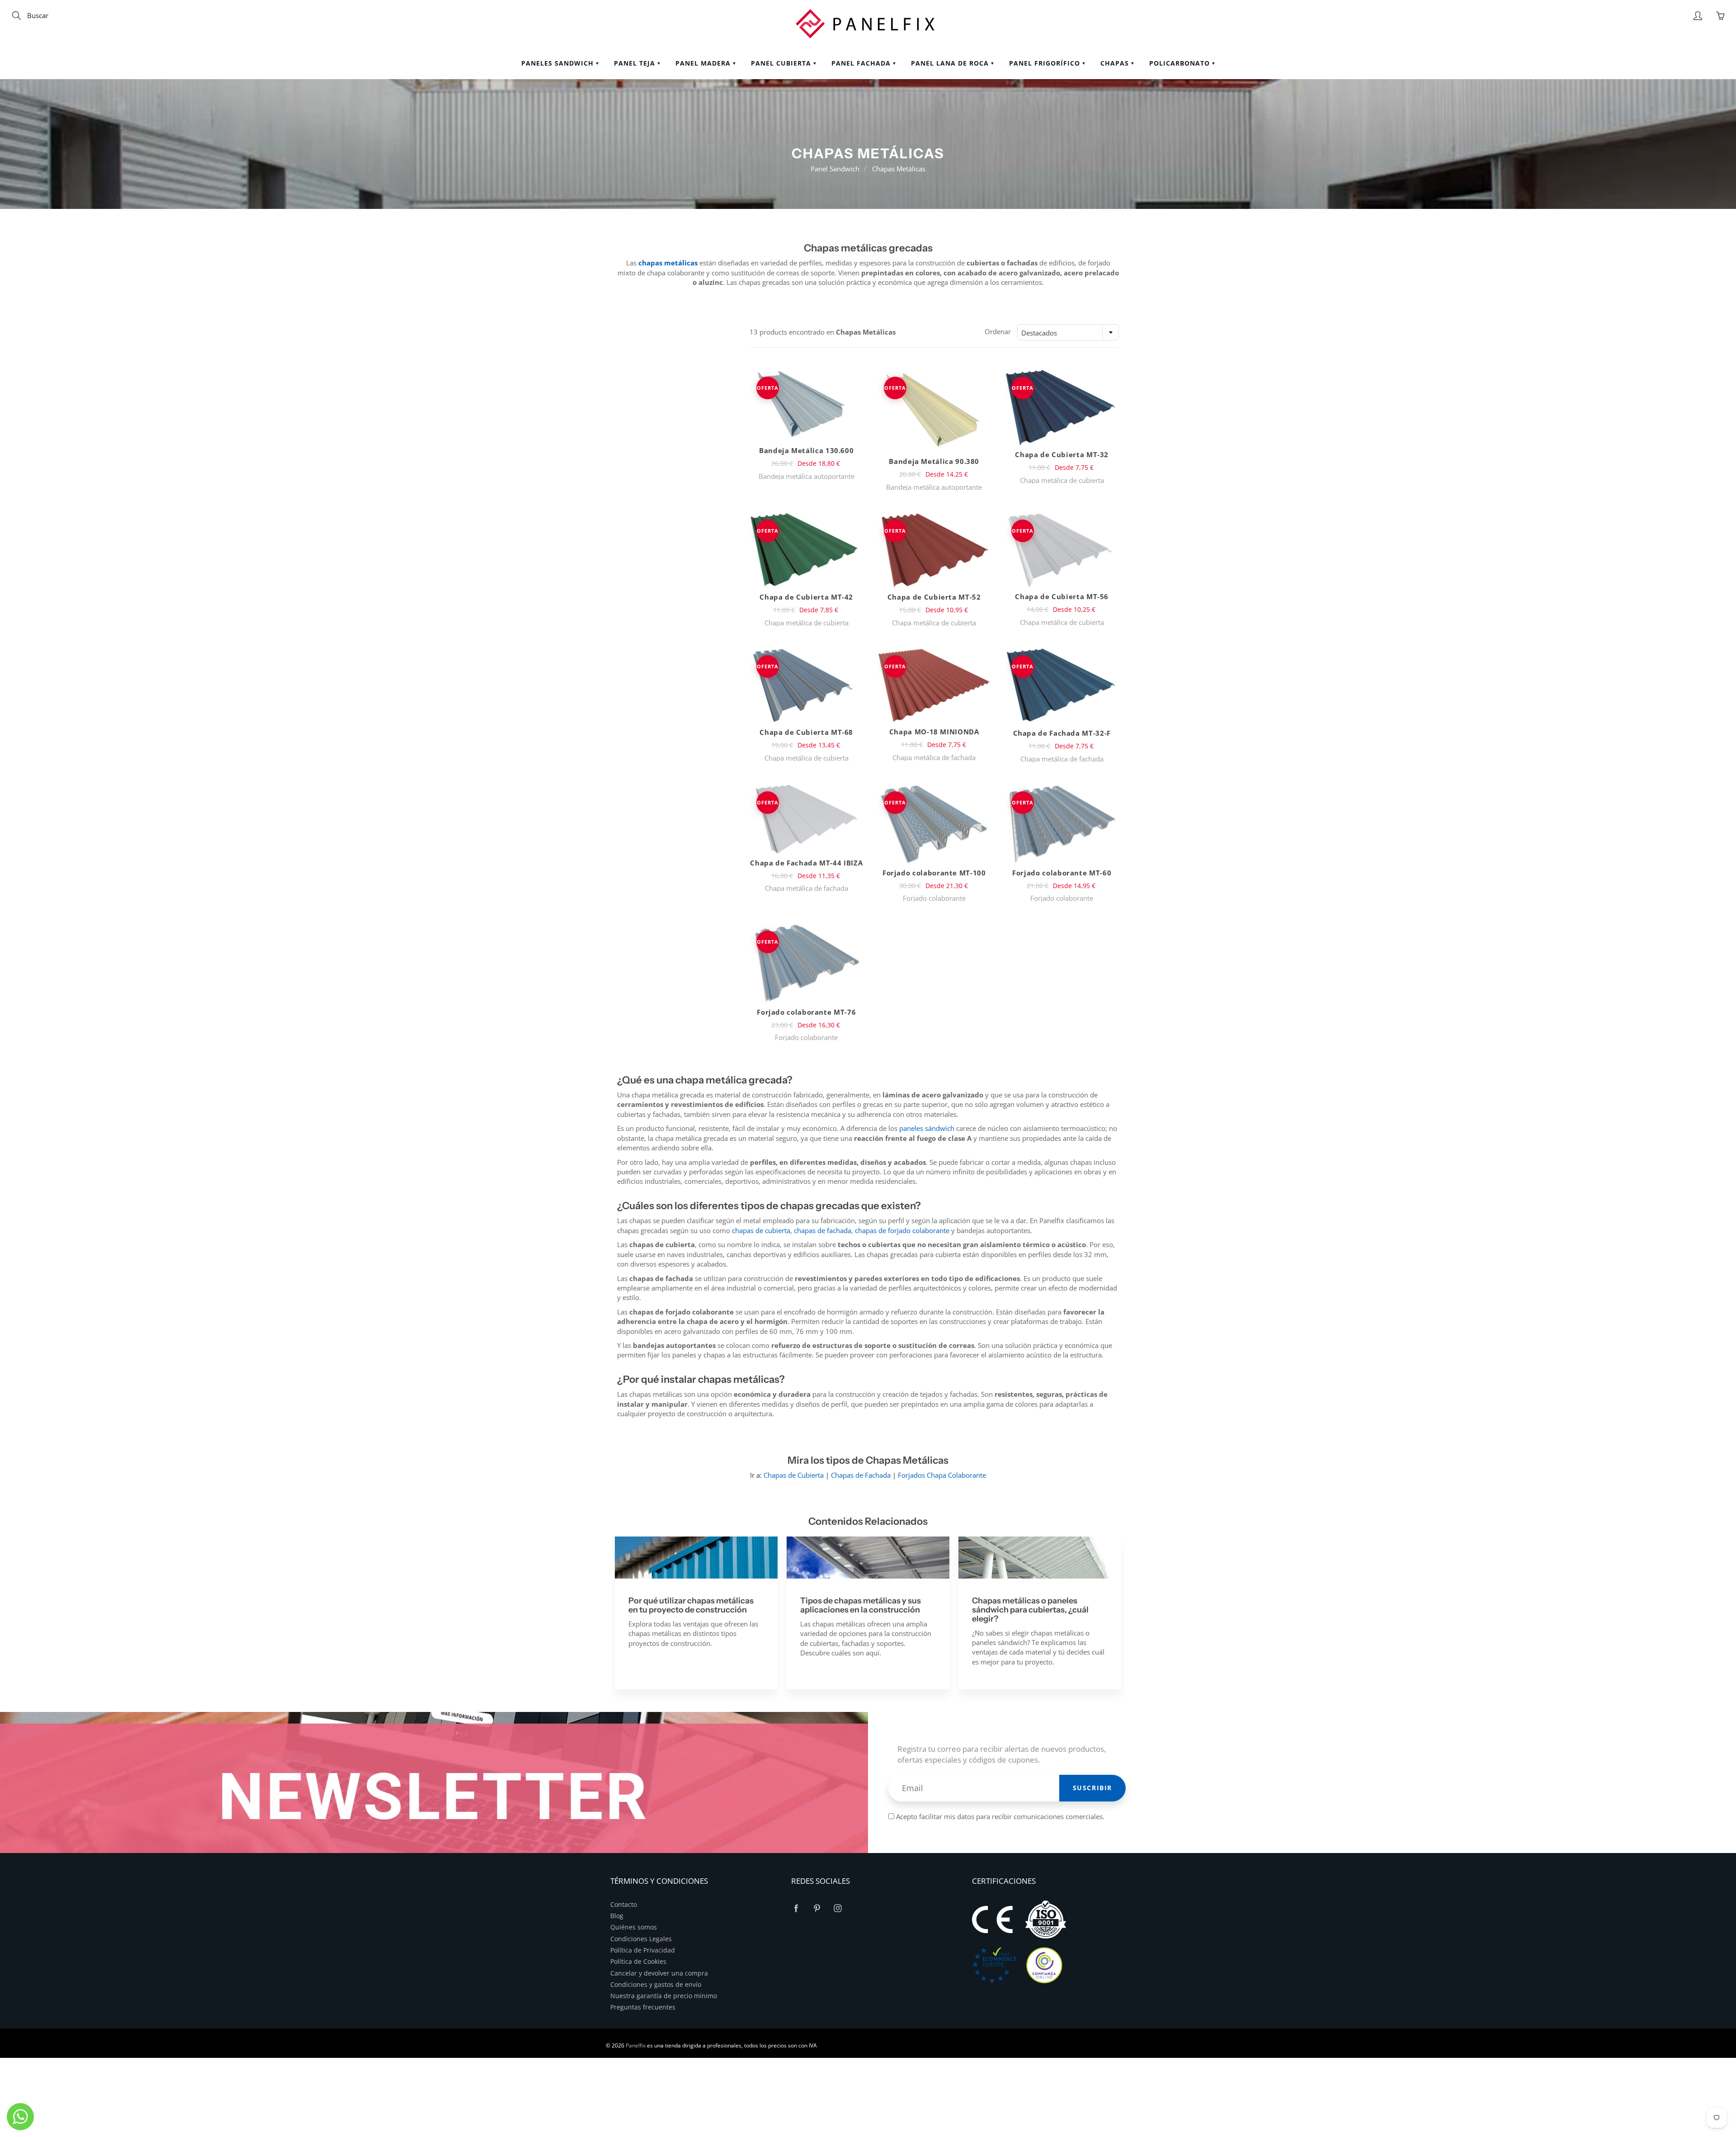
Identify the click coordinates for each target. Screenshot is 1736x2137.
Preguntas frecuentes (643, 2007)
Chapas (1116, 63)
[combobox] (1068, 332)
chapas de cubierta (761, 1230)
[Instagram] (837, 1908)
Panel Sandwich (835, 169)
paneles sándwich (927, 1128)
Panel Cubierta (782, 63)
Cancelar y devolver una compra (659, 1973)
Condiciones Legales (641, 1939)
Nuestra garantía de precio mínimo (664, 1996)
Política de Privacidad (643, 1950)
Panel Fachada (862, 63)
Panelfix (636, 2045)
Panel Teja (636, 63)
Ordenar (998, 331)
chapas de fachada (823, 1230)
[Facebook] (796, 1908)
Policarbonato (1181, 63)
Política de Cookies (638, 1962)
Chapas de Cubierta (794, 1475)
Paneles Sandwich (559, 63)
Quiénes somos (634, 1927)
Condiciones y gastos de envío (656, 1985)
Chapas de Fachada (861, 1475)
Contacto (624, 1905)
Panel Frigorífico (1046, 63)
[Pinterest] (817, 1908)
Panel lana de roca (951, 63)
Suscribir (1092, 1788)
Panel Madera (704, 63)
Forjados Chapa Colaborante (942, 1475)
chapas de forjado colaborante (902, 1230)
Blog (617, 1916)
